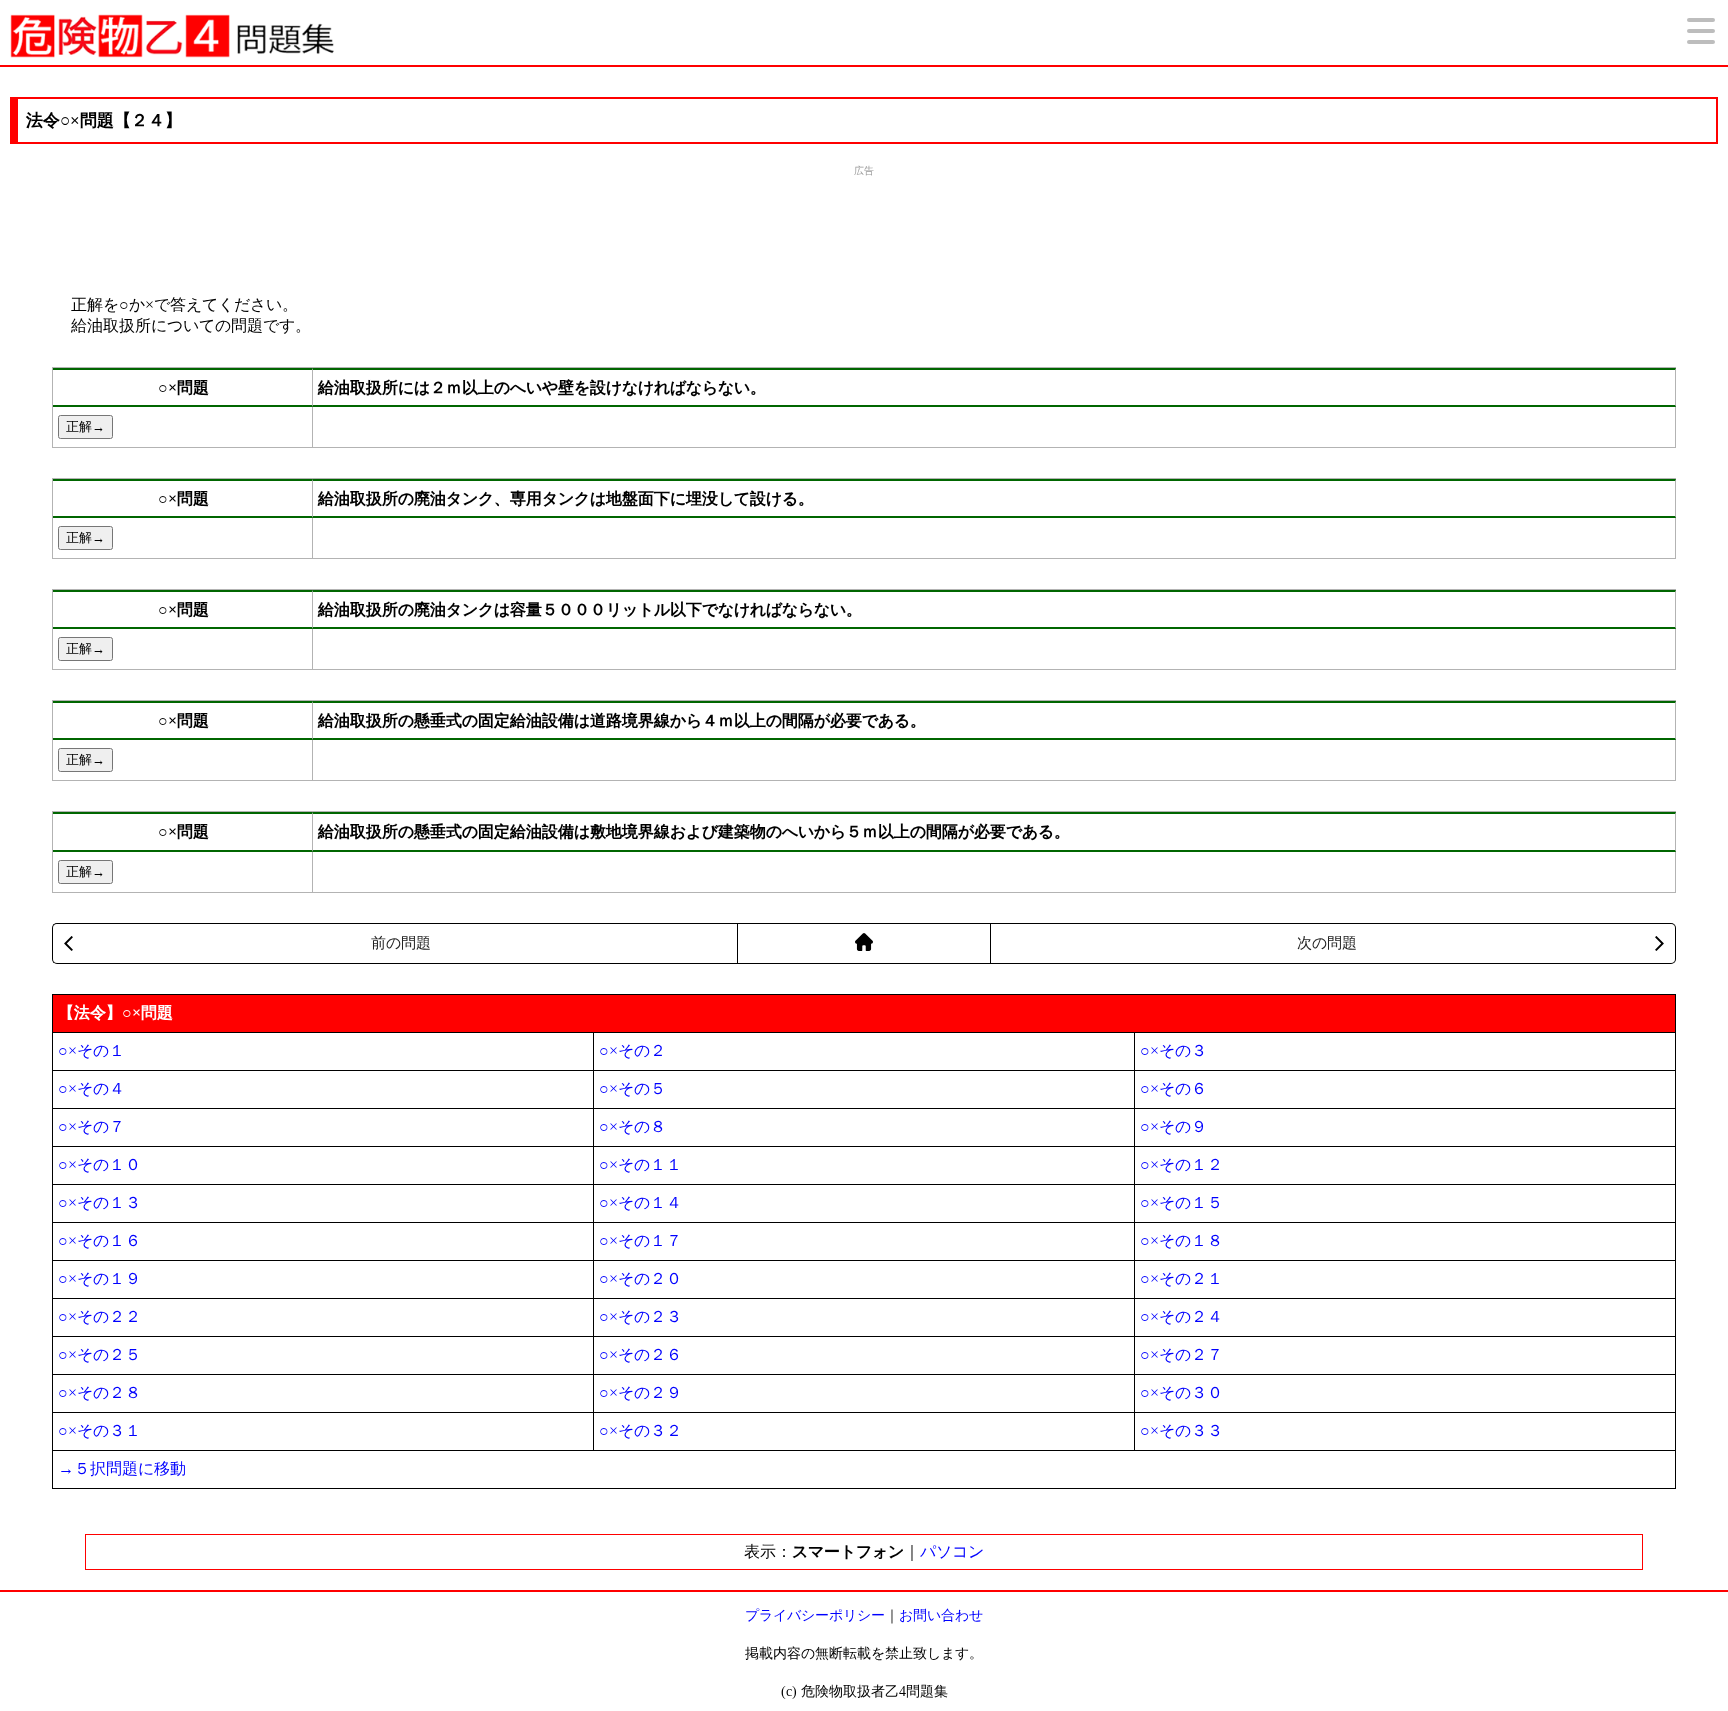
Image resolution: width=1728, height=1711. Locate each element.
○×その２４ (1181, 1316)
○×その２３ (640, 1316)
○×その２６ (640, 1354)
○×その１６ (99, 1240)
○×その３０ (1181, 1392)
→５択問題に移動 (122, 1468)
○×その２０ (640, 1278)
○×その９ (1173, 1126)
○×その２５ (99, 1354)
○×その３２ (640, 1430)
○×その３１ (99, 1430)
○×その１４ (640, 1202)
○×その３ (1173, 1050)
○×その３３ (1181, 1430)
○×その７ (91, 1126)
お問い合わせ (941, 1615)
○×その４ (91, 1088)
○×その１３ (99, 1202)
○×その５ (632, 1088)
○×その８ (632, 1126)
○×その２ (632, 1050)
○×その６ (1173, 1088)
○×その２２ (99, 1316)
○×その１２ (1181, 1164)
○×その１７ (640, 1240)
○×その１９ (99, 1278)
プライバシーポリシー (815, 1615)
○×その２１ (1181, 1278)
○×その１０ (99, 1164)
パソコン (952, 1551)
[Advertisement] (864, 228)
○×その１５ (1181, 1202)
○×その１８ (1181, 1240)
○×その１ (91, 1050)
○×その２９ (640, 1392)
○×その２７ (1181, 1354)
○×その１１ (640, 1164)
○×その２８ (99, 1392)
